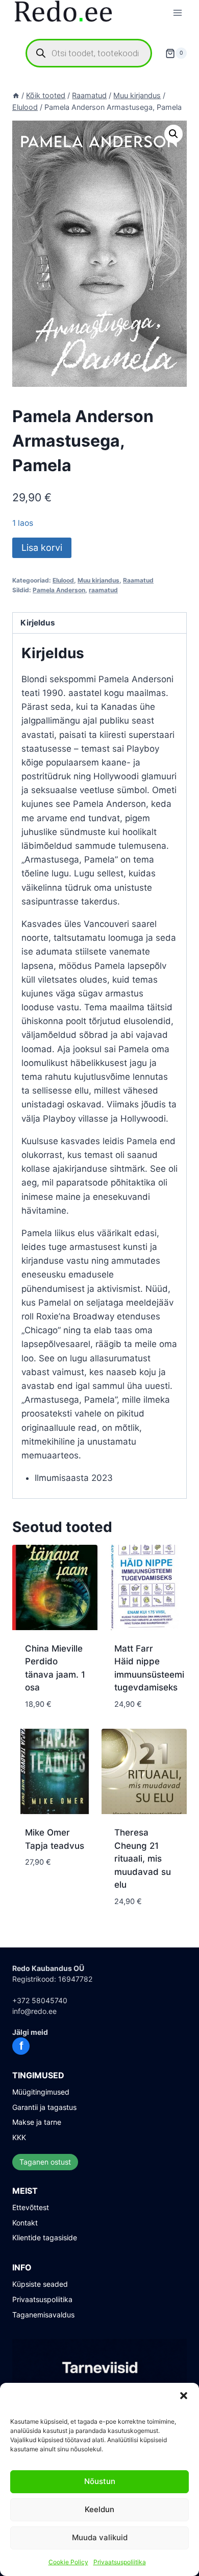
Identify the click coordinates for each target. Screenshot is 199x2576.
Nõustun (100, 2481)
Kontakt (25, 2223)
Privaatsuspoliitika (120, 2562)
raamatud (103, 590)
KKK (19, 2137)
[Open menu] (177, 13)
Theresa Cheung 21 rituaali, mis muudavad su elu (143, 1859)
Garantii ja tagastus (44, 2107)
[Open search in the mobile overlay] (89, 53)
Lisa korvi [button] (46, 1893)
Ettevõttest (31, 2207)
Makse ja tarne (37, 2122)
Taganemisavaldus (43, 2315)
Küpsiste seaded (40, 2284)
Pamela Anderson (59, 590)
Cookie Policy (68, 2562)
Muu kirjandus (98, 580)
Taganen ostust (45, 2162)
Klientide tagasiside (45, 2237)
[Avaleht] (16, 95)
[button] (184, 2396)
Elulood (63, 580)
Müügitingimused (41, 2092)
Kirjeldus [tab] (38, 623)
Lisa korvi (42, 548)
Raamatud (138, 580)
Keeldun (99, 2509)
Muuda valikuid (100, 2537)
